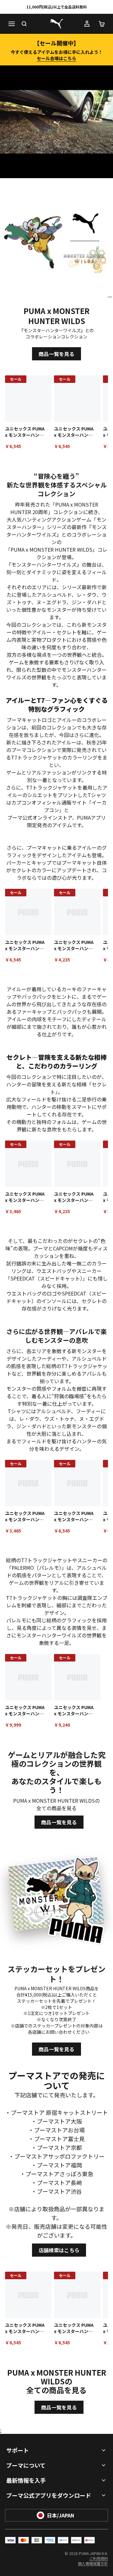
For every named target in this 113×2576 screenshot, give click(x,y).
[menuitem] (99, 2558)
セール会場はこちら (56, 58)
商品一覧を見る (56, 354)
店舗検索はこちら (59, 2250)
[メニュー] (11, 24)
